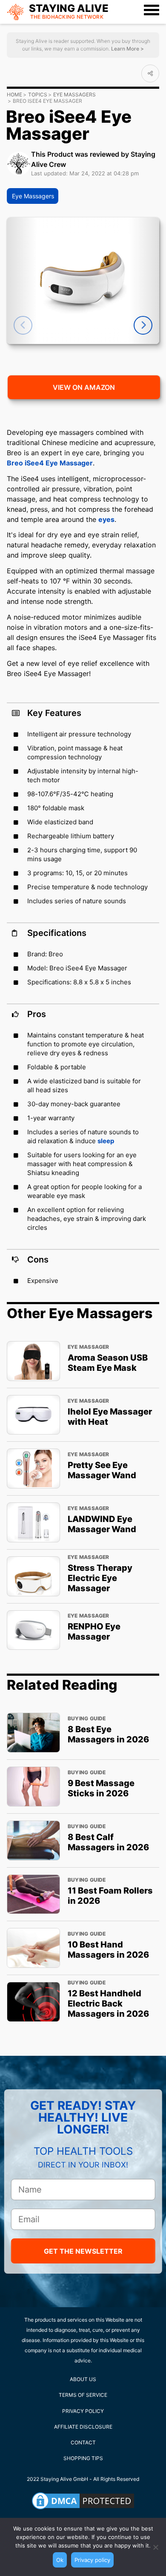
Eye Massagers (74, 94)
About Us (83, 2379)
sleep (106, 1141)
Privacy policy (92, 2560)
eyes (106, 519)
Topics (38, 94)
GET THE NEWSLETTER (83, 2251)
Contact (83, 2442)
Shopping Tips (83, 2458)
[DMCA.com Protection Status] (83, 2501)
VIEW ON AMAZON (84, 387)
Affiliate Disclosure (83, 2427)
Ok (60, 2560)
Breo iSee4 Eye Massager (50, 463)
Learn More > (127, 49)
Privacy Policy (83, 2411)
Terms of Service (83, 2395)
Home (14, 94)
